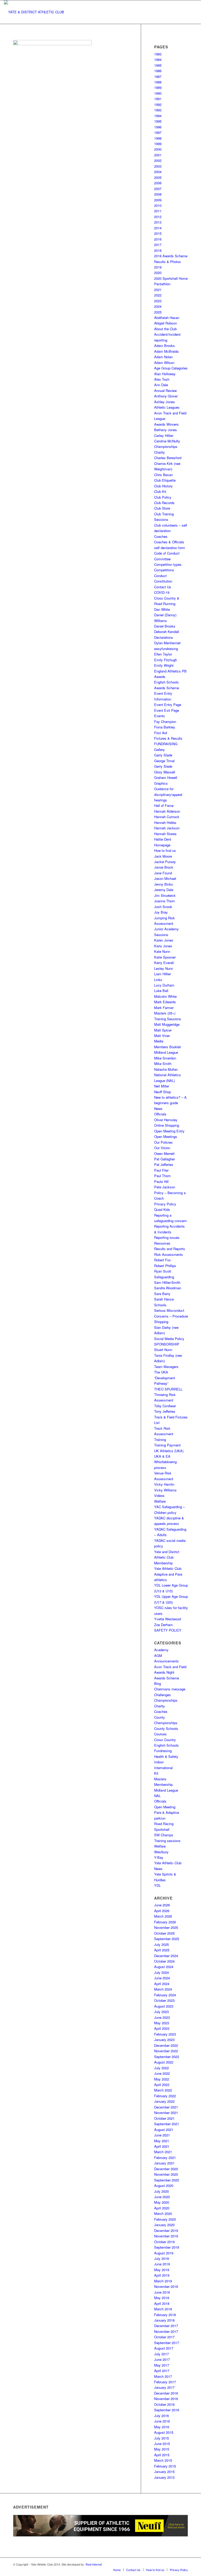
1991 (158, 99)
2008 (158, 194)
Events (160, 716)
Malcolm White (165, 996)
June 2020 (162, 2197)
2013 (158, 222)
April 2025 (162, 1950)
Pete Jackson (165, 1187)
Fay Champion (165, 722)
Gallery (160, 750)
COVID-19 (162, 592)
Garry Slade (163, 755)
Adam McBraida (166, 351)
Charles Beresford (168, 458)
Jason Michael (165, 878)
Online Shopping (167, 1125)
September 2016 (167, 2410)
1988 (158, 82)
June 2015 (162, 2444)
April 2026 (162, 1911)
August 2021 (164, 2130)
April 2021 (162, 2146)
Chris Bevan (163, 475)
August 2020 (164, 2185)
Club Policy (163, 497)
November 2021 (166, 2113)
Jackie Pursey (165, 862)
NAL (157, 1796)
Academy (161, 1650)
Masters (160, 1779)
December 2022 (166, 2045)
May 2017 (162, 2365)
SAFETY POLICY (168, 1630)
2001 (158, 155)
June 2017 (162, 2359)
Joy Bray (161, 912)
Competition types (168, 564)
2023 (158, 301)
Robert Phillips (165, 1266)
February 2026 (165, 1922)
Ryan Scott (163, 1271)
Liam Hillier (163, 974)
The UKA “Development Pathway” (165, 1378)
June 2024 (162, 1978)
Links (158, 980)
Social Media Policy (169, 1339)
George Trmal (164, 761)
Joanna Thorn (164, 901)
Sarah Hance (164, 1299)
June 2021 (162, 2135)
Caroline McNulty (167, 441)
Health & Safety (166, 1756)
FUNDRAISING (166, 744)
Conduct (160, 576)
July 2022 (161, 2068)
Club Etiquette (165, 480)
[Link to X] (160, 2564)
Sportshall (162, 1829)
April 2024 (162, 1984)
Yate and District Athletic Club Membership (167, 1557)
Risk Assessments (169, 1254)
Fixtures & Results (168, 738)
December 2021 (166, 2107)
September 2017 (167, 2343)
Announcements (166, 1661)
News (158, 1109)
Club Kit (160, 491)
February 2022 (165, 2096)
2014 (158, 228)
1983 (158, 54)
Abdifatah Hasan (167, 318)
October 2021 (164, 2118)
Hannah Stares (165, 834)
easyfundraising (166, 649)
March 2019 (163, 2281)
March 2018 (163, 2309)
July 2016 (161, 2416)
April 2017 (162, 2371)
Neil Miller (162, 1086)
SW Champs (164, 1835)
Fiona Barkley (165, 727)
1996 (158, 127)
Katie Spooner (165, 957)
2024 (158, 306)
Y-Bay (159, 1857)
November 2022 (166, 2051)
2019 (158, 267)
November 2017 (166, 2331)
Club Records (164, 503)
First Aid (161, 733)
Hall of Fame (164, 805)
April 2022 (162, 2085)
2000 (158, 149)
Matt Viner (162, 1036)
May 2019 (162, 2270)
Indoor (159, 1762)
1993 (158, 110)
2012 (158, 217)
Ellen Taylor (163, 654)
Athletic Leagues (167, 407)
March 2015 (163, 2460)
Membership (163, 1784)
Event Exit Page (167, 710)
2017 (158, 245)
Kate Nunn (162, 951)
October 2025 (164, 1933)
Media (159, 1041)
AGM (158, 1655)
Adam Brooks (164, 346)
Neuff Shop (163, 1092)
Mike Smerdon (165, 1058)
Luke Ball (161, 991)
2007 (158, 189)
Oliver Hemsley (166, 1120)
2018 (158, 250)
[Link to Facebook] (153, 2564)
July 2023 (161, 2012)
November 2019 (166, 2236)
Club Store (162, 508)
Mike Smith (163, 1064)
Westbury (161, 1852)
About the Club (165, 329)
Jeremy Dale (164, 890)
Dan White (162, 609)
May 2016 (162, 2427)
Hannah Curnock (167, 817)
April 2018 (162, 2303)
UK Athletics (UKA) (169, 1451)
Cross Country (165, 1740)
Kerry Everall (164, 963)
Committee (162, 559)
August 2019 (164, 2253)
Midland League (166, 1052)
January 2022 (164, 2101)
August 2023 (164, 2006)
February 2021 (165, 2158)
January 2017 (164, 2387)
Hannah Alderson (167, 811)
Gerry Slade (163, 766)
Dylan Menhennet (167, 643)
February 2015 (165, 2466)
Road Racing (164, 1824)
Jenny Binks (164, 884)
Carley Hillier (164, 435)
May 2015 (162, 2449)
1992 (158, 104)
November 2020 (166, 2174)
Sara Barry (162, 1294)
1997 (158, 132)
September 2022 (167, 2057)
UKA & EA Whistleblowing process (165, 1462)
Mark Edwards (165, 1002)
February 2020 (165, 2219)
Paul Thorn (162, 1176)
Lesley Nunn (164, 968)
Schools (160, 1305)
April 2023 (162, 2028)
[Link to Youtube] (176, 2564)
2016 (158, 239)
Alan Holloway (165, 374)
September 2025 (167, 1939)
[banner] (34, 12)
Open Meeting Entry (169, 1131)
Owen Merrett (164, 1153)
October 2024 (164, 1961)
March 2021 (163, 2152)
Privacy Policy (165, 1204)
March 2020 (163, 2213)
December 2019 (166, 2230)
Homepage (162, 845)
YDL (157, 1885)
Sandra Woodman (168, 1288)
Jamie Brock (164, 867)
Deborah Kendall (167, 632)
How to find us (165, 850)
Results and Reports (170, 1249)
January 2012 (164, 2477)
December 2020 (166, 2169)
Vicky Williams (165, 1490)
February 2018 (165, 2315)
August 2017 (164, 2348)
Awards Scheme (167, 1678)
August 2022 (164, 2062)
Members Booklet (167, 1047)
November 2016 (166, 2399)
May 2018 (162, 2298)
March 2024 (163, 1989)
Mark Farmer (164, 1008)
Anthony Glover (166, 396)
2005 (158, 177)
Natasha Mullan (166, 1069)
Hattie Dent (163, 839)
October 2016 (164, 2404)
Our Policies (163, 1142)
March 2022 (163, 2090)
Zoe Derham (163, 1625)
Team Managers (166, 1367)
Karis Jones (163, 946)
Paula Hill (161, 1181)
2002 (158, 160)
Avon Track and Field (170, 1667)
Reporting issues (167, 1237)
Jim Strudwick (165, 895)
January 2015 (164, 2472)
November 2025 (166, 1927)
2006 (158, 183)
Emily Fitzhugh (166, 660)
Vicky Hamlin (164, 1484)
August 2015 (164, 2432)
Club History (163, 486)
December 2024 (166, 1956)
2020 (158, 273)
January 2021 (164, 2163)
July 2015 (161, 2438)
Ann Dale (161, 385)
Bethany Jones (166, 430)
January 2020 (164, 2225)
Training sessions (167, 1841)
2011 (158, 211)
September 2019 (167, 2247)
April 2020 (162, 2208)
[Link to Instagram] (168, 2564)
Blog (158, 1683)
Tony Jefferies (165, 1411)
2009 (158, 200)
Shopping (161, 1322)
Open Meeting (165, 1807)
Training (160, 1440)
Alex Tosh (162, 379)
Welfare (160, 1501)
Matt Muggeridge (167, 1024)
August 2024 (164, 1967)
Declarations (164, 637)
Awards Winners (166, 424)
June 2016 (162, 2421)
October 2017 (164, 2337)
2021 (158, 290)
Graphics (161, 783)
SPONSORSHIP (167, 1344)
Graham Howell (166, 777)
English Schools (166, 1745)
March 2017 (163, 2376)
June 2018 (162, 2292)
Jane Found (163, 873)
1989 (158, 87)
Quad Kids (162, 1209)
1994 (158, 116)
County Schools (166, 1728)
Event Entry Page (168, 705)
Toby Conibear (165, 1406)
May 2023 (162, 2023)
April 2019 (162, 2275)
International (163, 1768)
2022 (158, 295)
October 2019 (164, 2242)
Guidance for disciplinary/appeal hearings (168, 794)
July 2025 (161, 1944)
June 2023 (162, 2017)
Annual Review (165, 391)
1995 (158, 121)
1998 (158, 138)
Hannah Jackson (167, 828)
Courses (160, 1734)
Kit (156, 1773)
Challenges (163, 1695)
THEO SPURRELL (168, 1389)
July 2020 (161, 2191)
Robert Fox (163, 1260)
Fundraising (163, 1751)
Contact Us (163, 587)
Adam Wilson (164, 363)
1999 (158, 144)
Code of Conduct (167, 553)
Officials (160, 1114)
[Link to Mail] (184, 2564)
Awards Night (164, 1672)
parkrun (160, 1818)
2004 (158, 172)
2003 (158, 166)
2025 (158, 312)
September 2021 (167, 2124)
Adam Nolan (163, 357)
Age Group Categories (171, 368)
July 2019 (161, 2258)
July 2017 (161, 2354)
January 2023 (164, 2040)
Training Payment (167, 1445)
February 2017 (165, 2382)
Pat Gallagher (164, 1159)
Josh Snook (163, 907)
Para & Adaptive (167, 1812)
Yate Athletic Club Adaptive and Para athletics (168, 1574)
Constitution (163, 581)
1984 (158, 59)
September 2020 (167, 2180)
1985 (158, 65)
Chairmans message (170, 1689)
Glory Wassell (165, 772)
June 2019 (162, 2264)
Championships (166, 446)
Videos (159, 1495)
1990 (158, 93)
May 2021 (162, 2141)
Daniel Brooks (165, 626)
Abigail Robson (166, 323)
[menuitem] (117, 2570)
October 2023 (164, 2000)
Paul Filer (161, 1170)
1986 (158, 71)
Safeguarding (164, 1277)
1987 (158, 76)
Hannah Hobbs (165, 822)
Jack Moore (163, 856)
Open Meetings (166, 1136)
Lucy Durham (164, 985)
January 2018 (164, 2320)
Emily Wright (164, 665)
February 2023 (165, 2034)
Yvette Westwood (167, 1619)
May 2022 (162, 2079)
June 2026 (162, 1905)
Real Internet (94, 2564)
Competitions (164, 570)
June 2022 (162, 2073)
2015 (158, 233)
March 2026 (163, 1916)
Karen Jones (164, 940)
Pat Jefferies (164, 1164)
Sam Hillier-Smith (167, 1282)
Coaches (161, 536)
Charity (160, 452)
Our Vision (162, 1148)
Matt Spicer (163, 1030)
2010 (158, 205)
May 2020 (162, 2202)
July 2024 (161, 1972)
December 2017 (166, 2326)
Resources (162, 1243)
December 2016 (166, 2393)
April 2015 (162, 2455)
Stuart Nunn (163, 1350)
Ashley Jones (164, 402)
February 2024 (165, 1995)
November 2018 (166, 2286)
